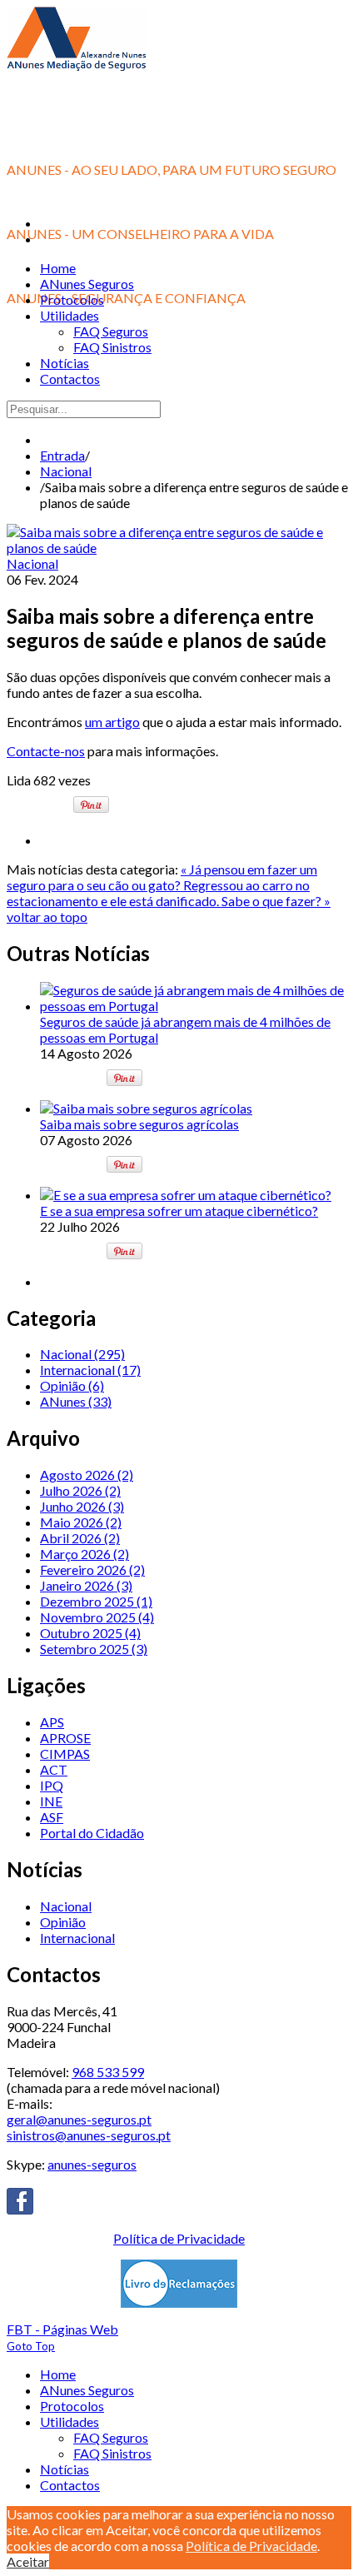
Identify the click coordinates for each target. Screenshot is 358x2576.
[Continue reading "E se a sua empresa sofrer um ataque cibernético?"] (186, 1195)
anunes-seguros (92, 2164)
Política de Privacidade (179, 2238)
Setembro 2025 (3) (94, 1649)
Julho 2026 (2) (80, 1490)
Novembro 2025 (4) (97, 1617)
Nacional (66, 471)
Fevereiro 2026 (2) (92, 1570)
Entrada (62, 455)
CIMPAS (65, 1754)
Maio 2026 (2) (81, 1522)
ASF (52, 1817)
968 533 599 (108, 2072)
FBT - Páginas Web (62, 2329)
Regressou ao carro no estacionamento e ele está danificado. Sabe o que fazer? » (169, 893)
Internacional (77, 1938)
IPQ (52, 1785)
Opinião (63, 1922)
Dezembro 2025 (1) (96, 1601)
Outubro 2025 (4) (90, 1633)
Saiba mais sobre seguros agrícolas (139, 1124)
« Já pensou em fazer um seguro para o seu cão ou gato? (162, 877)
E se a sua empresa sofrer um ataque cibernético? (179, 1211)
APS (52, 1722)
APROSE (65, 1738)
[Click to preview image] (179, 548)
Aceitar (28, 2561)
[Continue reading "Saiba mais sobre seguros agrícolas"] (146, 1108)
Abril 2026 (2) (80, 1538)
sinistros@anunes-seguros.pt (89, 2135)
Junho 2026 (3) (82, 1506)
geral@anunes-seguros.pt (79, 2119)
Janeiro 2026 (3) (86, 1585)
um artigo (112, 722)
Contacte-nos (46, 751)
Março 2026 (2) (85, 1554)
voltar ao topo (47, 917)
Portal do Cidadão (92, 1833)
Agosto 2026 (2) (87, 1475)
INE (51, 1801)
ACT (54, 1769)
